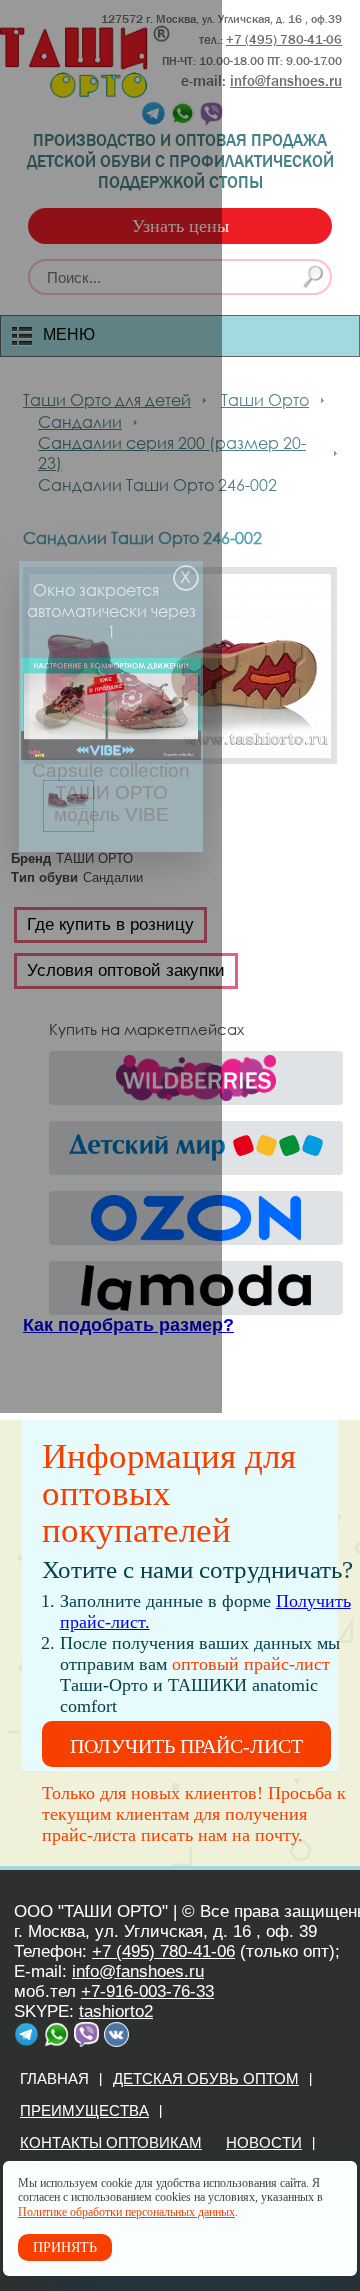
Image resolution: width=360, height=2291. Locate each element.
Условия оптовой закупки (126, 970)
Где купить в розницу (110, 924)
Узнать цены (180, 226)
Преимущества (84, 2110)
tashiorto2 (116, 2011)
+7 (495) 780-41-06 (163, 1951)
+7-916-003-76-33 (147, 1991)
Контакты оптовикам (111, 2142)
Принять (65, 2247)
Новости (264, 2142)
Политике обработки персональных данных (126, 2212)
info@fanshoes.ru (286, 81)
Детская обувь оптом (206, 2078)
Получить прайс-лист (186, 1746)
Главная (54, 2078)
